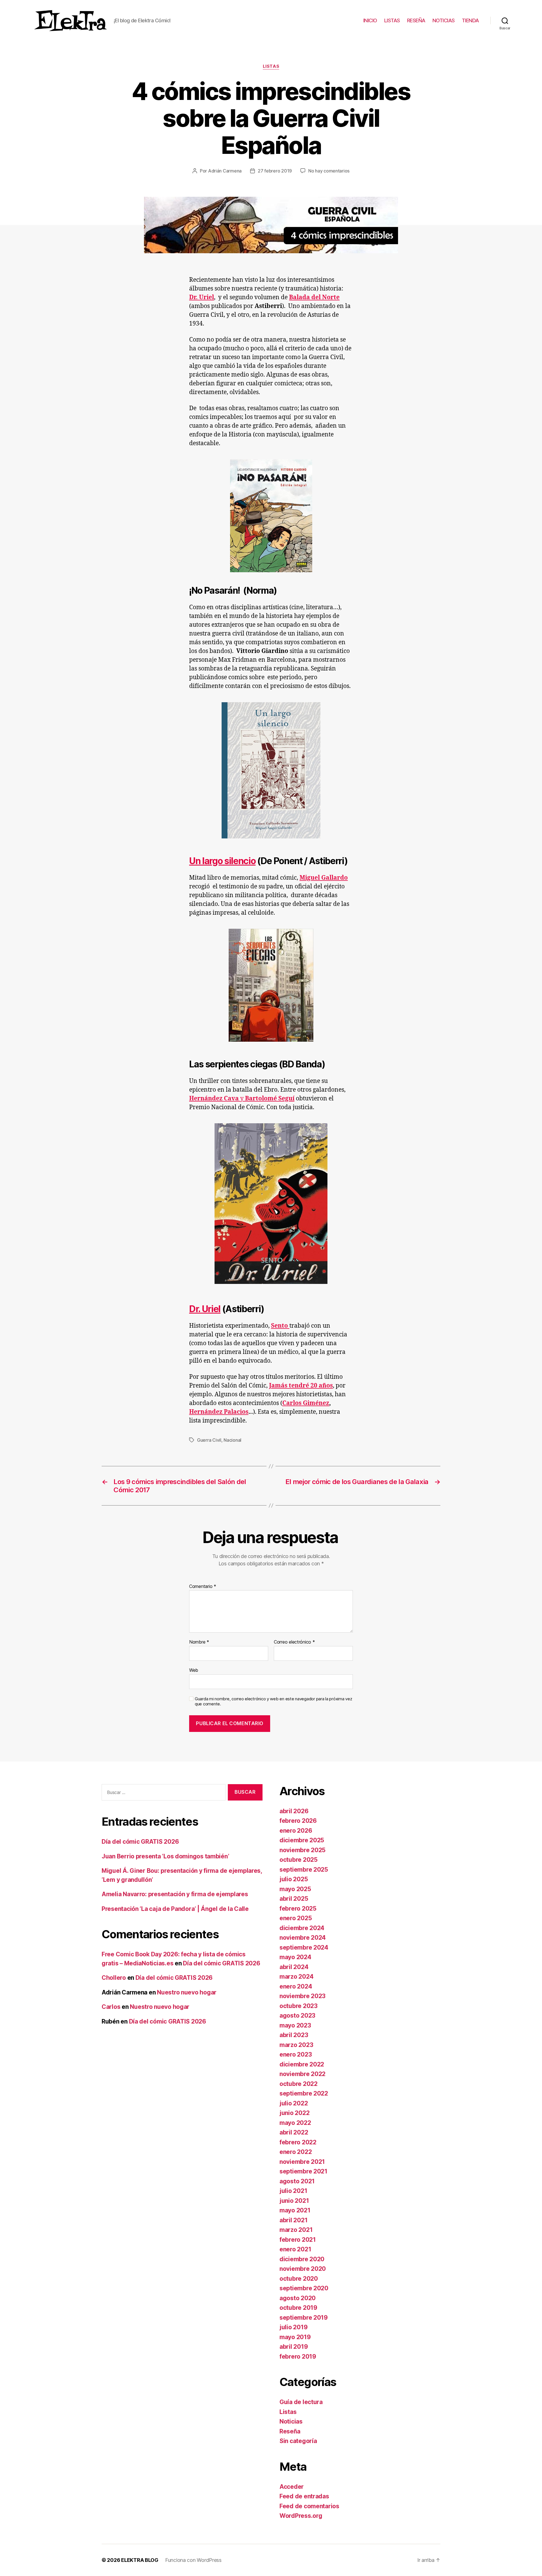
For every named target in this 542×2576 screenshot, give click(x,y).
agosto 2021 (297, 2181)
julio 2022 (294, 2103)
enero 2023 (296, 2054)
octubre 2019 (298, 2308)
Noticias (291, 2421)
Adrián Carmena (225, 171)
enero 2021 (295, 2249)
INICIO (370, 20)
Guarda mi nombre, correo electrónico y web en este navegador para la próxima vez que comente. (273, 1702)
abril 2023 (294, 2035)
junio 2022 (294, 2113)
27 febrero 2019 (275, 171)
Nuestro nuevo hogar (187, 1992)
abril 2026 (294, 1811)
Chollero (114, 1978)
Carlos (111, 2007)
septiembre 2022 (304, 2093)
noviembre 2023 (302, 1996)
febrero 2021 (298, 2240)
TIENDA (470, 20)
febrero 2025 (298, 1908)
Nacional (232, 1440)
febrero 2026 (298, 1821)
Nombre (199, 1642)
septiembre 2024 (304, 1947)
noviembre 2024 (303, 1938)
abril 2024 (294, 1967)
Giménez (316, 1403)
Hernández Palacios (219, 1412)
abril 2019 (294, 2347)
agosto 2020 (298, 2298)
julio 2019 (293, 2327)
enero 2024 (296, 1986)
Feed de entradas (304, 2496)
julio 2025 (294, 1879)
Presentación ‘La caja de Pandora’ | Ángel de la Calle (175, 1909)
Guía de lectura (301, 2402)
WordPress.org (301, 2516)
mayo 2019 (295, 2337)
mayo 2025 (295, 1889)
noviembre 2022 (302, 2074)
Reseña (290, 2431)
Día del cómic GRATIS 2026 (140, 1842)
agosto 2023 (297, 2015)
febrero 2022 (298, 2142)
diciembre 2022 (302, 2064)
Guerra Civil (209, 1440)
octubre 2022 (299, 2084)
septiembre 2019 (304, 2318)
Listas (271, 66)
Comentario (203, 1587)
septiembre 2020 (304, 2288)
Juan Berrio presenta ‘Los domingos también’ (165, 1856)
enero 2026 (296, 1831)
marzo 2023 (296, 2045)
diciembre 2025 (302, 1840)
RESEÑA (416, 20)
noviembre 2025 (302, 1850)
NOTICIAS (444, 20)
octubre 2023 (299, 2006)
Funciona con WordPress (193, 2560)
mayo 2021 (295, 2210)
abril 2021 (293, 2220)
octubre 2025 (299, 1860)
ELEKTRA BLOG (140, 2560)
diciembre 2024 (302, 1928)
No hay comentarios (329, 171)
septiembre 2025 (304, 1870)
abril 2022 (294, 2132)
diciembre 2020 (302, 2259)
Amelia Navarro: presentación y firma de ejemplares (175, 1894)
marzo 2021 (296, 2230)
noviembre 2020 (303, 2269)
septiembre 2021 (303, 2171)
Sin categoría (298, 2441)
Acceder (292, 2487)
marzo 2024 (296, 1977)
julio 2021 (293, 2191)
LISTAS (392, 20)
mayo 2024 (295, 1957)
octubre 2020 (299, 2279)
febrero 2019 (298, 2357)
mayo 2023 (295, 2025)
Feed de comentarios (309, 2506)
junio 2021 (294, 2201)
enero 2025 (296, 1918)
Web (194, 1670)
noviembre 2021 (302, 2162)
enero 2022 (296, 2152)
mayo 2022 (295, 2123)
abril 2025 (294, 1899)
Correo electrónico (294, 1642)
